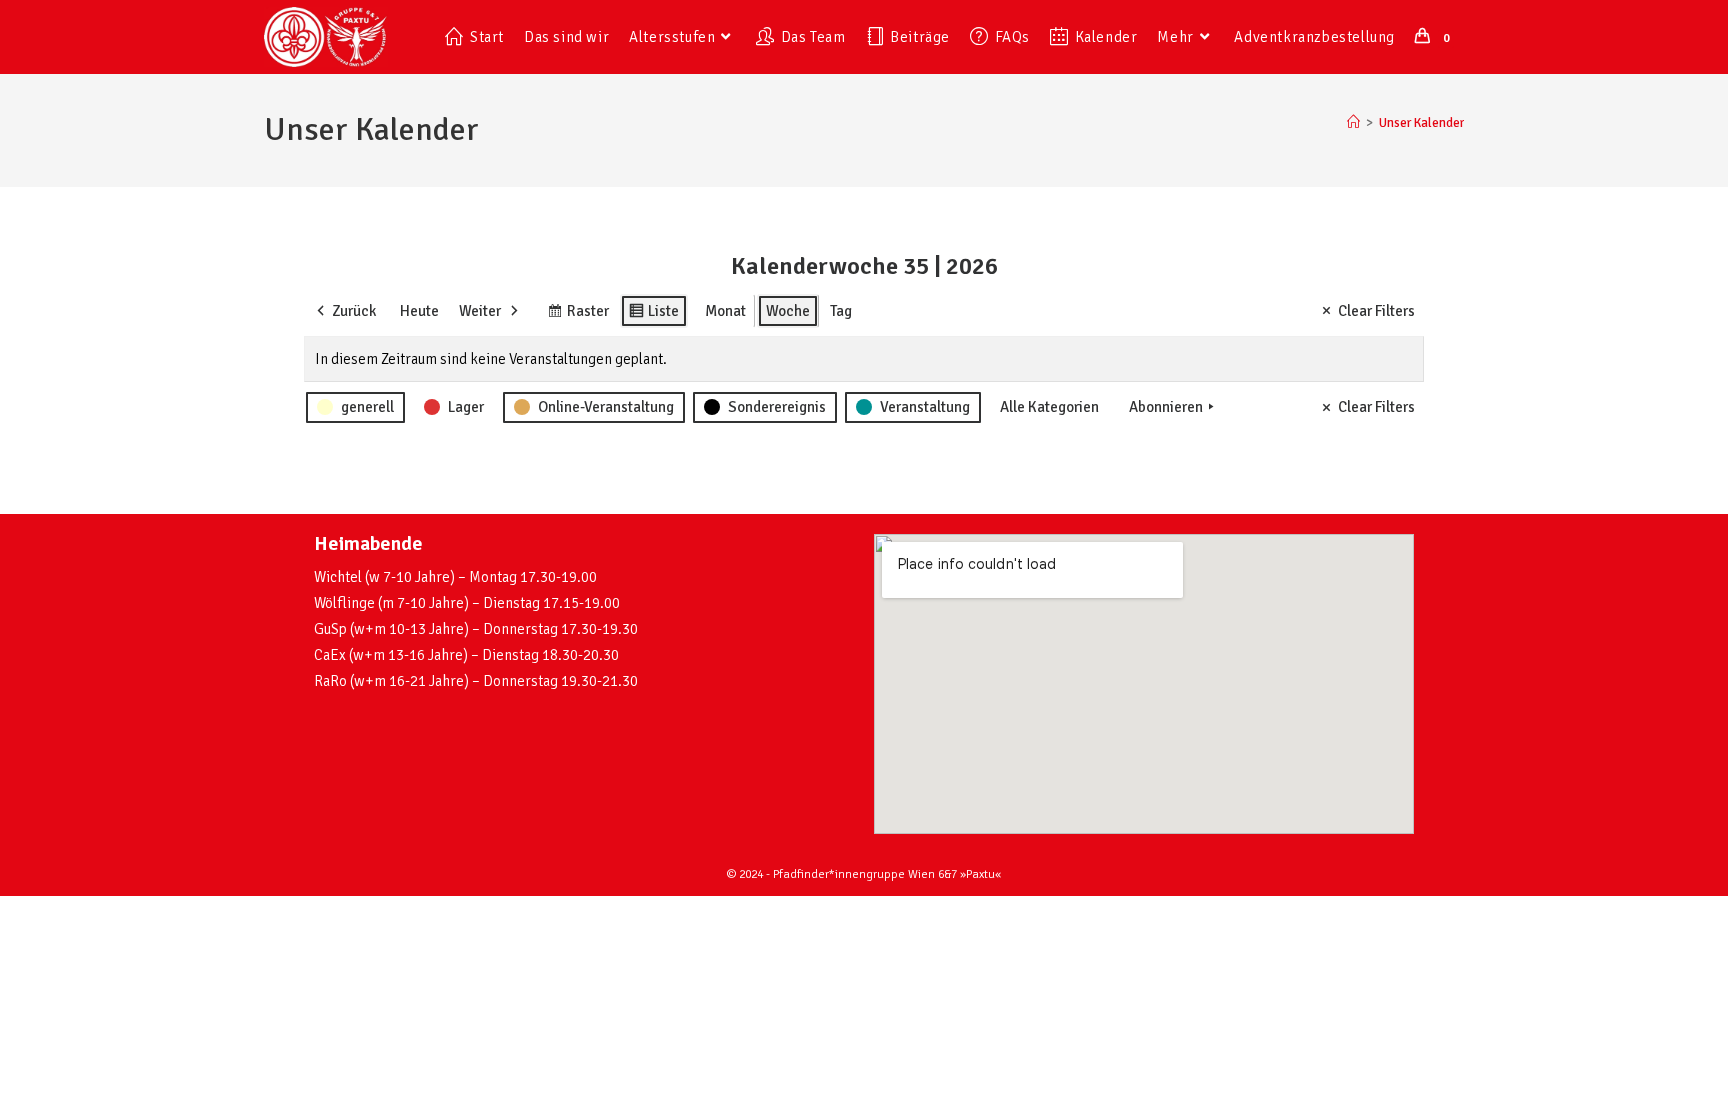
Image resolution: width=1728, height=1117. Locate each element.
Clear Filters (1376, 311)
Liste (653, 315)
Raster (578, 315)
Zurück (354, 311)
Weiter (480, 311)
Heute (419, 311)
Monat (725, 311)
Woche (788, 311)
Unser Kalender (1421, 123)
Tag (841, 311)
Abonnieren (1166, 407)
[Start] (1353, 123)
